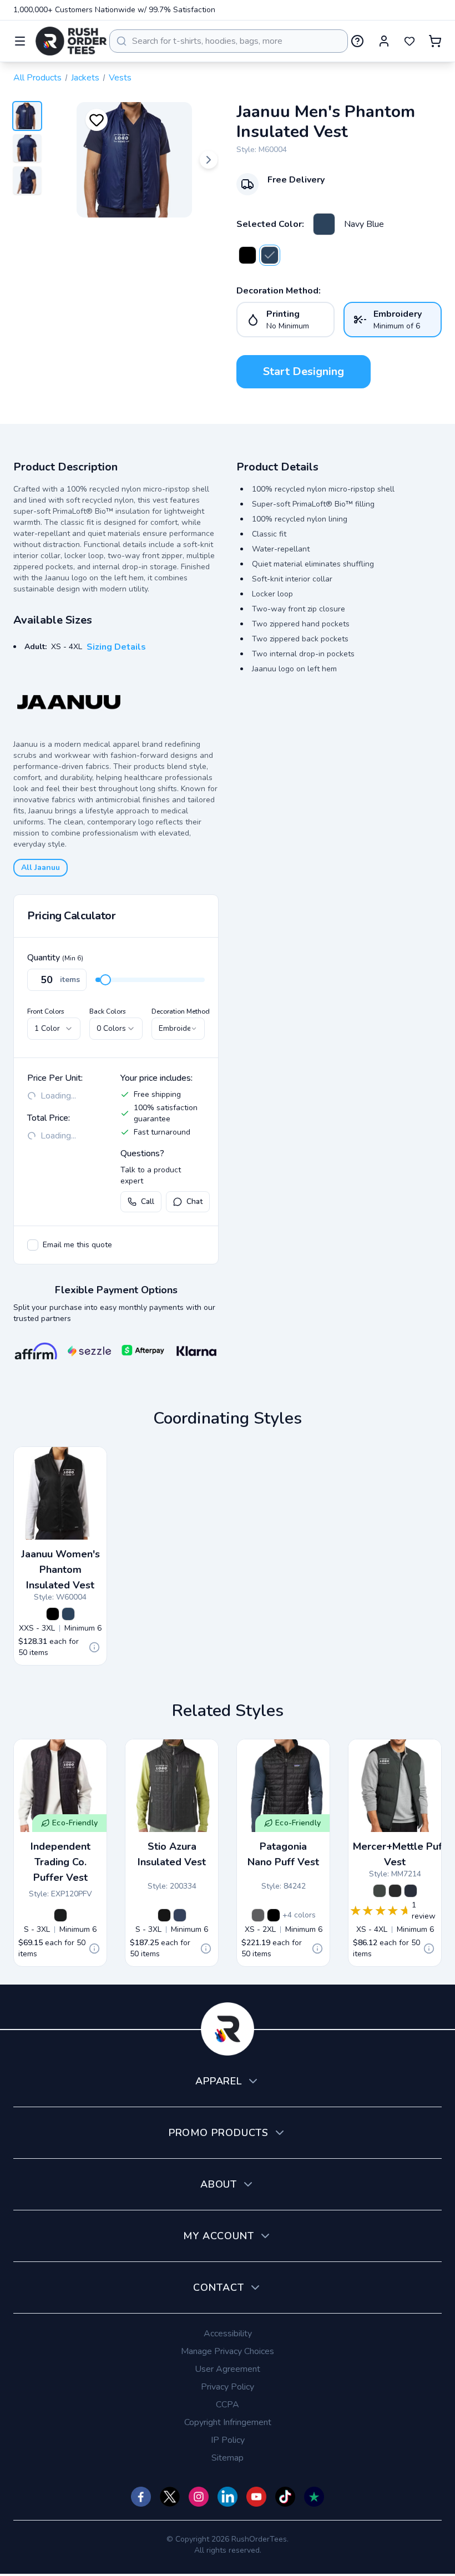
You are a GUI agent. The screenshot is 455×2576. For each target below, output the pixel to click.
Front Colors (46, 1011)
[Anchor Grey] (380, 1891)
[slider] (105, 980)
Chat (194, 1201)
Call (148, 1201)
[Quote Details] (94, 1647)
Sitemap (228, 2458)
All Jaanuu (41, 867)
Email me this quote (77, 1245)
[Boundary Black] (164, 1915)
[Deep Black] (395, 1891)
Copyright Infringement (228, 2422)
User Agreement (228, 2369)
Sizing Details (116, 647)
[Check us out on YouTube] (256, 2497)
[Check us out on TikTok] (285, 2497)
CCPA (228, 2405)
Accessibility (228, 2334)
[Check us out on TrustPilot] (314, 2497)
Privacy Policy (228, 2387)
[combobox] (229, 41)
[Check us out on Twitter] (170, 2497)
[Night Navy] (411, 1891)
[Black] (247, 255)
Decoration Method (181, 1011)
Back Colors (108, 1011)
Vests (120, 78)
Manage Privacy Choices (228, 2351)
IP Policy (228, 2440)
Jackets (85, 78)
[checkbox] (33, 1245)
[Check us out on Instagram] (199, 2497)
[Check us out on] (228, 2497)
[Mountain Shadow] (180, 1915)
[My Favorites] (410, 41)
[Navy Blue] (324, 224)
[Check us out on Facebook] (141, 2497)
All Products (37, 78)
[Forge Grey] (258, 1915)
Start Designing (304, 371)
